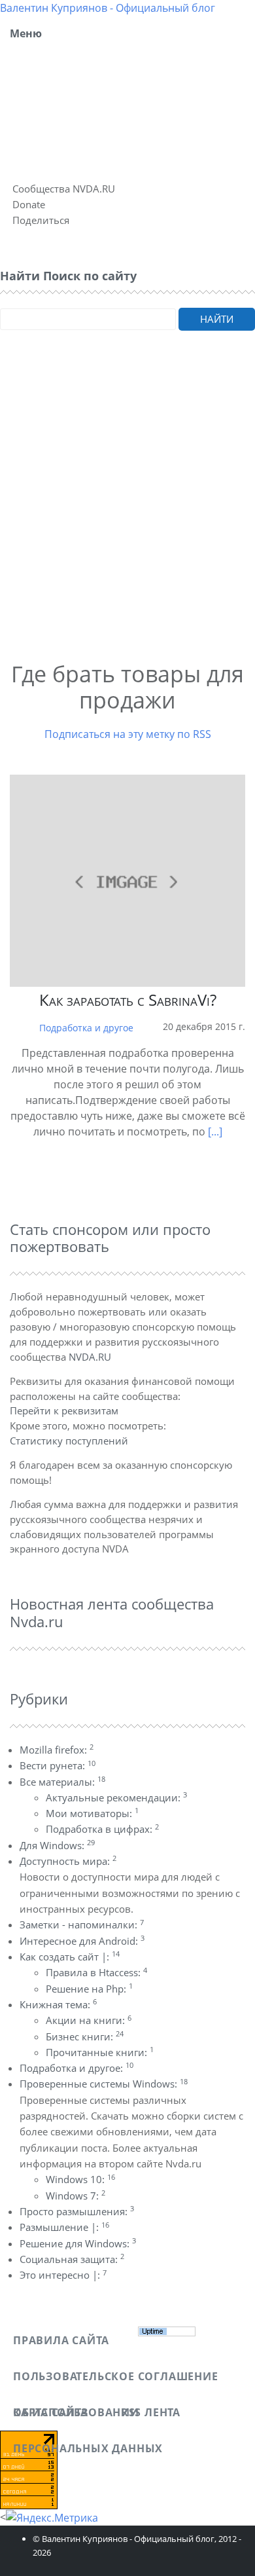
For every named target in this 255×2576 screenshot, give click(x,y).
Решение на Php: (89, 1989)
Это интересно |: (63, 2275)
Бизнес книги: (85, 2036)
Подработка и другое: (76, 2068)
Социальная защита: (72, 2259)
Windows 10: (80, 2179)
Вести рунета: (58, 1765)
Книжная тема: (58, 2004)
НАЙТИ (217, 319)
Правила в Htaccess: (96, 1972)
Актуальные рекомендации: (116, 1797)
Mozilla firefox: (57, 1750)
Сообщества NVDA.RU (64, 189)
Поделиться (41, 220)
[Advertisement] (127, 513)
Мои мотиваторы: (92, 1813)
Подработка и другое (86, 1028)
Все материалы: (62, 1782)
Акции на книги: (89, 2020)
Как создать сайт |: (70, 1957)
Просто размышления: (77, 2211)
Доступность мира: (68, 1861)
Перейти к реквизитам (64, 1410)
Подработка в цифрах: (102, 1829)
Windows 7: (76, 2196)
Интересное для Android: (82, 1941)
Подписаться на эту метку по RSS (128, 734)
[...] (215, 1132)
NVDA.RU (90, 1357)
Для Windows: (57, 1845)
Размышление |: (64, 2227)
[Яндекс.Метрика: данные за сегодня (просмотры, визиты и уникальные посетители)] (52, 2518)
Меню (26, 33)
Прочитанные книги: (100, 2052)
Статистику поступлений (69, 1441)
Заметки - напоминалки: (82, 1924)
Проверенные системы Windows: (104, 2084)
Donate (29, 204)
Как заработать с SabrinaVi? (128, 1000)
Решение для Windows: (78, 2243)
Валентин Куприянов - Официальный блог (108, 8)
